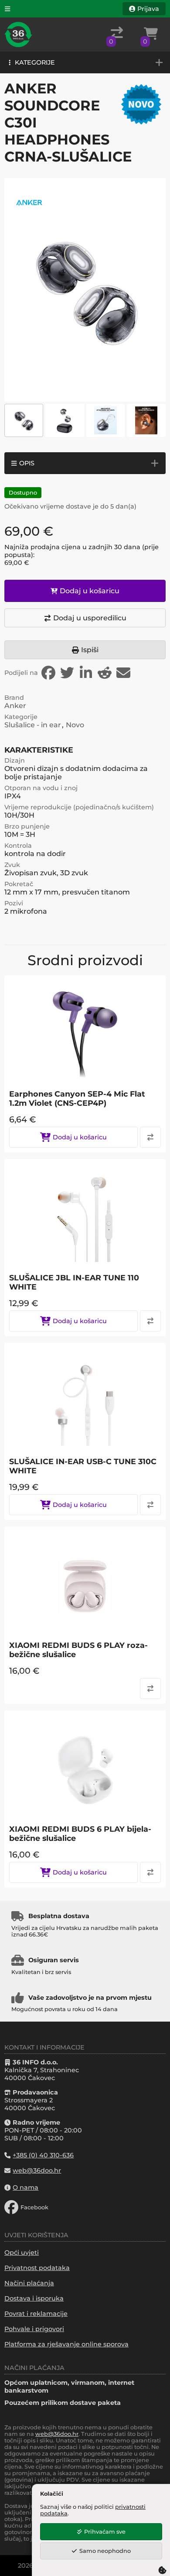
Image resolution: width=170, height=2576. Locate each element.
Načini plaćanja (29, 2283)
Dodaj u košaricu (90, 591)
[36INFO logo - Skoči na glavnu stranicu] (18, 34)
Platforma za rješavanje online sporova (66, 2344)
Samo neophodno (105, 2551)
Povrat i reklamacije (36, 2314)
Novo (75, 725)
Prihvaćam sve (105, 2532)
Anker (15, 706)
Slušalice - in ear (33, 725)
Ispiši (90, 650)
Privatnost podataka (37, 2268)
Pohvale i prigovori (34, 2329)
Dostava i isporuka (34, 2298)
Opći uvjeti (22, 2253)
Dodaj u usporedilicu (90, 618)
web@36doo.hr (57, 2434)
